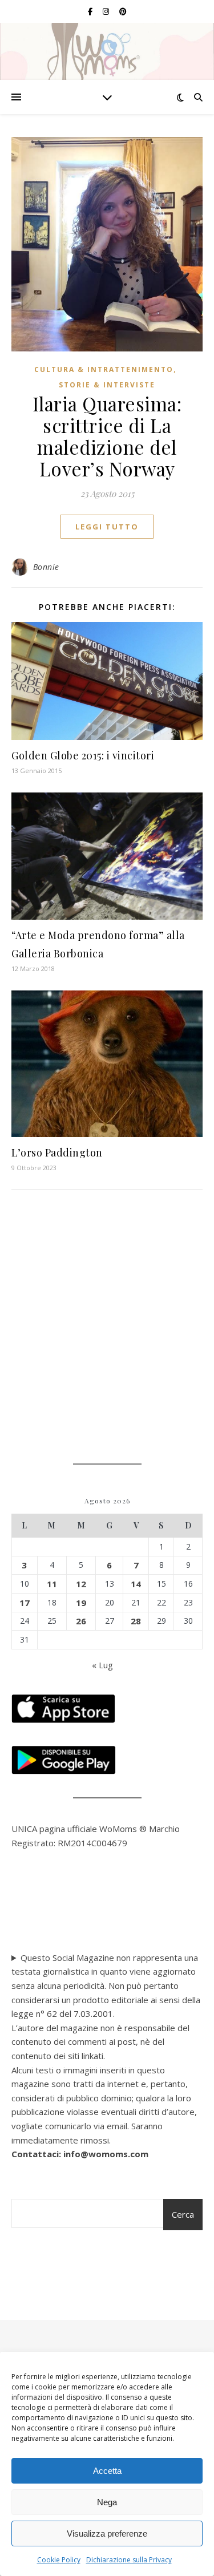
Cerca (183, 2214)
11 (52, 1584)
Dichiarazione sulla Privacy (129, 2560)
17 (25, 1603)
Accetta (107, 2471)
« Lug (102, 1665)
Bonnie (46, 567)
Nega (107, 2502)
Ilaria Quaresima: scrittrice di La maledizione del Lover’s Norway (107, 436)
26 (81, 1621)
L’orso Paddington (57, 1152)
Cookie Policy (59, 2560)
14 (136, 1584)
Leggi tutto (107, 527)
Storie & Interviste (107, 385)
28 (136, 1621)
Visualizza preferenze (107, 2533)
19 (81, 1603)
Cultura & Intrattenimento (104, 369)
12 (81, 1584)
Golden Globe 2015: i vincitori (83, 755)
